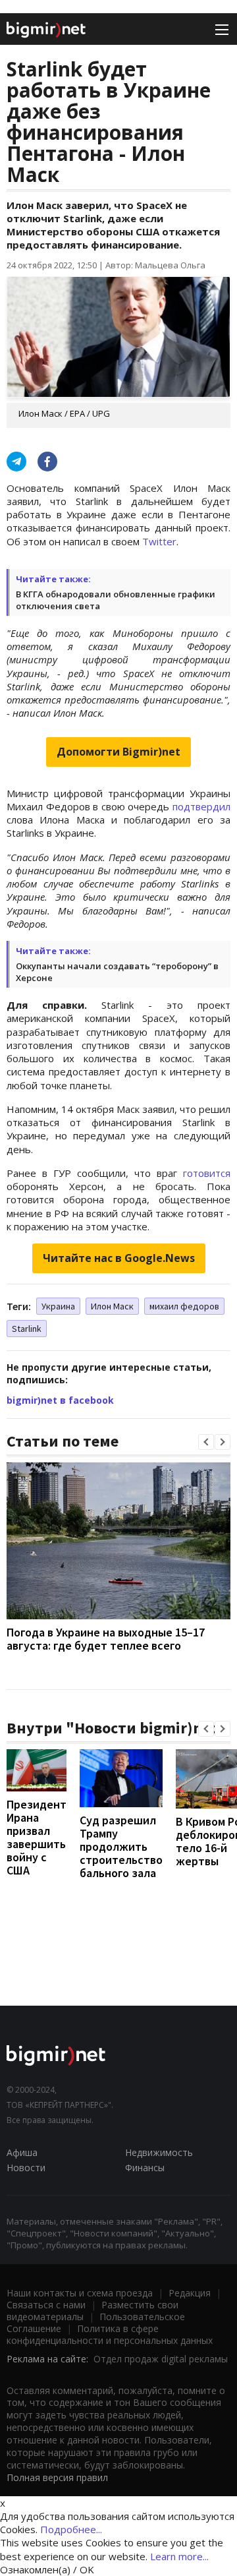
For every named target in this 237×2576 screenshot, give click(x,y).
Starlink (27, 1329)
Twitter (159, 541)
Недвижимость (159, 2152)
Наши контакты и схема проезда (80, 2293)
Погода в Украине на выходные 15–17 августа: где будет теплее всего (106, 1639)
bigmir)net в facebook (60, 1400)
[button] (206, 1442)
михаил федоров (184, 1306)
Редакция (190, 2293)
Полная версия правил (57, 2477)
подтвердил (201, 806)
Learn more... (179, 2556)
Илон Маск (112, 1306)
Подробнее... (71, 2529)
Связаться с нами (46, 2305)
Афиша (22, 2152)
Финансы (145, 2168)
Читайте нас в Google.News (119, 1258)
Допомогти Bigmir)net (118, 752)
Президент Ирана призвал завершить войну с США (37, 1837)
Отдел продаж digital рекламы (161, 2359)
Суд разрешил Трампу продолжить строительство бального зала (121, 1846)
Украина (58, 1306)
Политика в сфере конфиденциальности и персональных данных (110, 2334)
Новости (26, 2168)
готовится (207, 1173)
